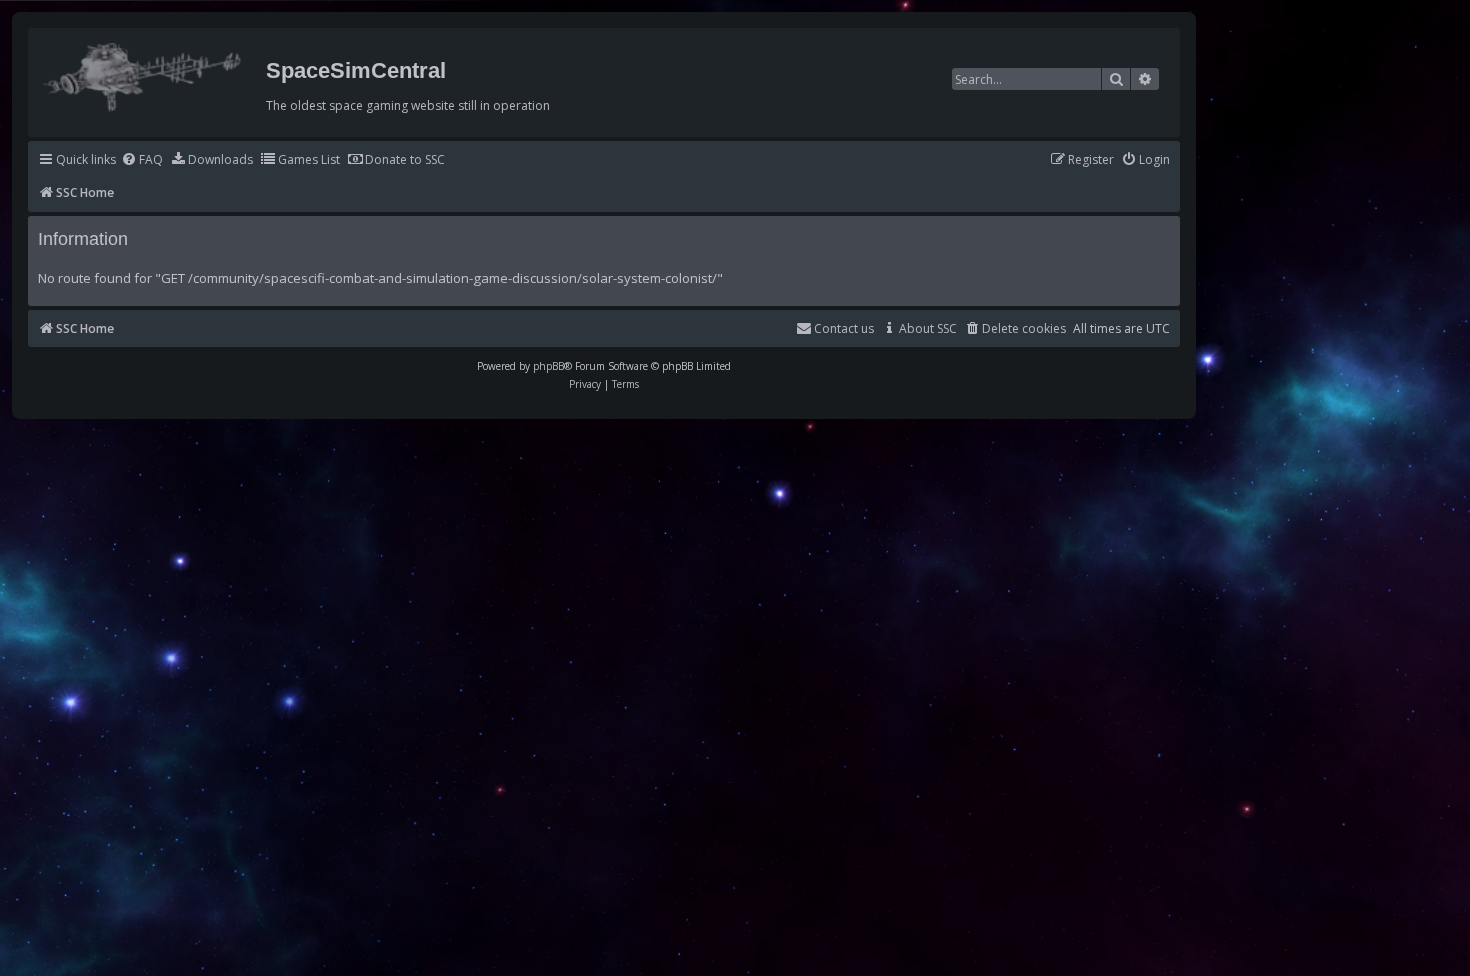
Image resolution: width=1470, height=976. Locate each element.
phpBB (548, 366)
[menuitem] (142, 160)
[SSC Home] (144, 73)
